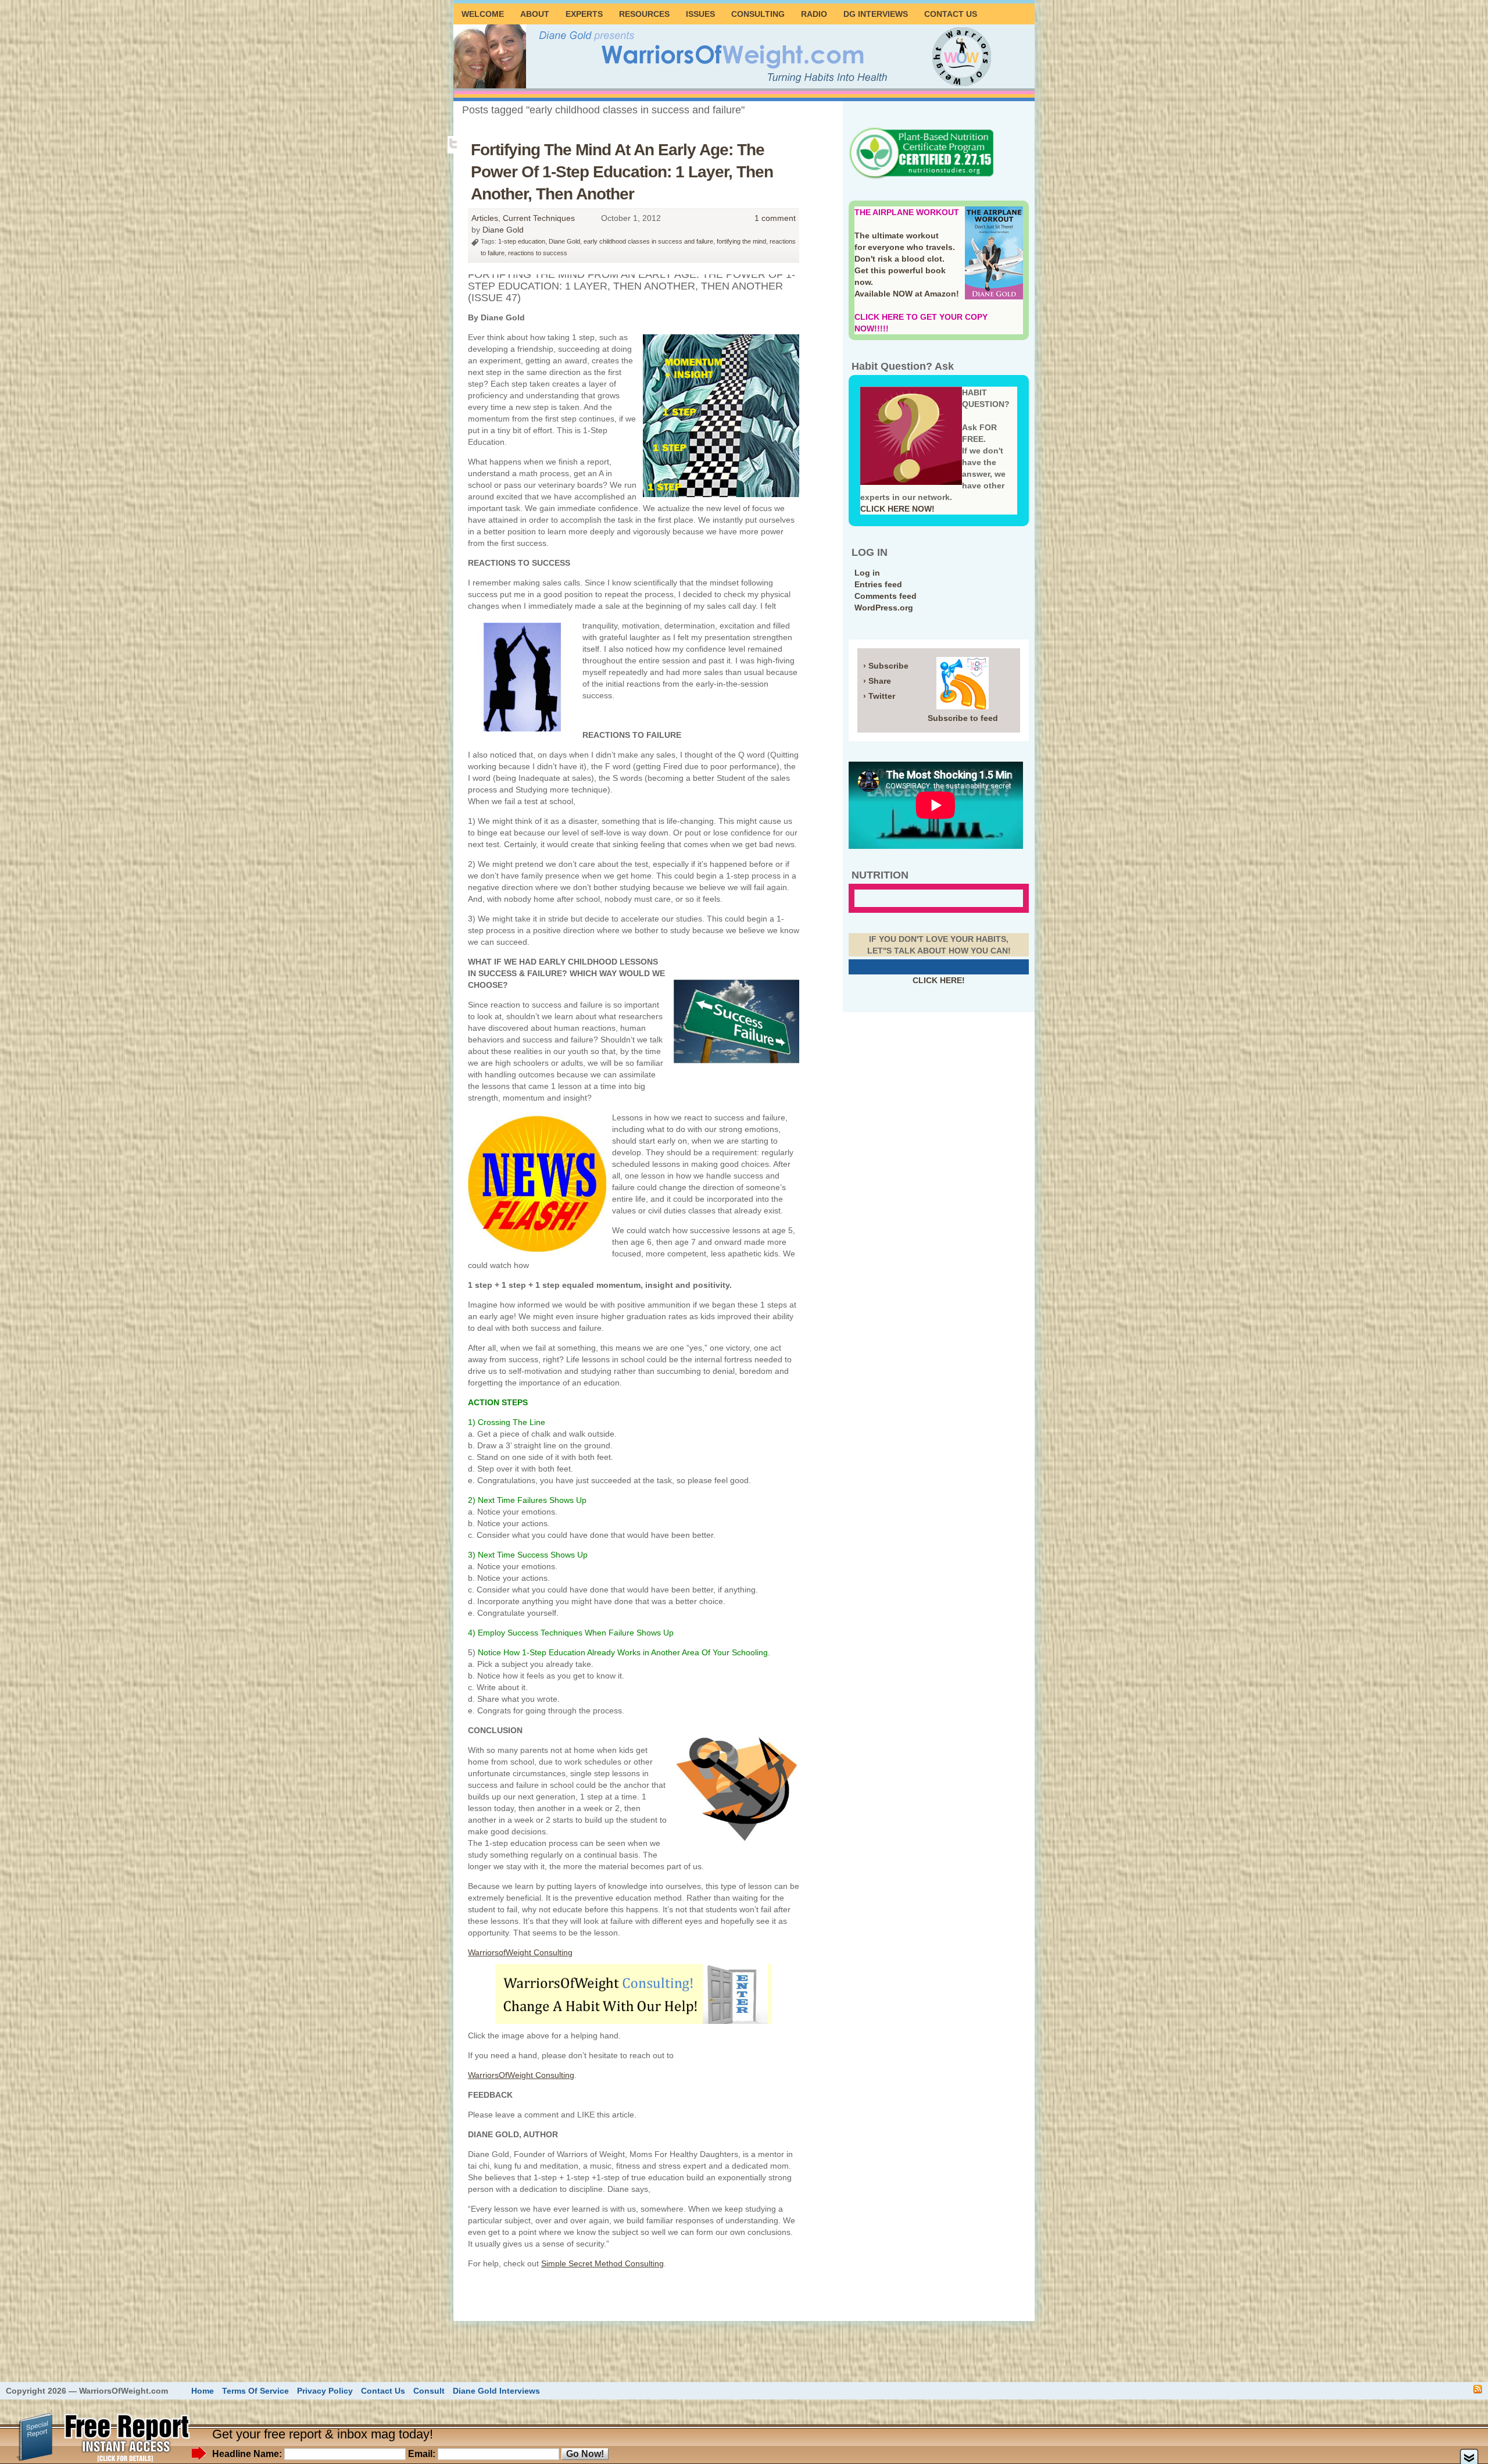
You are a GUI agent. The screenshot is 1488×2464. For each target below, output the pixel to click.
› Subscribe (886, 666)
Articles (485, 218)
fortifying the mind (741, 241)
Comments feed (886, 596)
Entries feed (878, 584)
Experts (584, 14)
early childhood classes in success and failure (648, 241)
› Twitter (879, 696)
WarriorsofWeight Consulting (520, 1952)
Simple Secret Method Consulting (602, 2263)
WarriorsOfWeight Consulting (521, 2075)
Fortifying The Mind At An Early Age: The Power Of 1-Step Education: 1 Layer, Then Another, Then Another (622, 172)
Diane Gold (503, 230)
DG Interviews (876, 14)
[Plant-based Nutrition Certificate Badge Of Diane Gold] (921, 177)
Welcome (483, 14)
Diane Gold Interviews (496, 2391)
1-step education (522, 241)
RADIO (814, 14)
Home (203, 2391)
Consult (429, 2391)
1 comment (775, 218)
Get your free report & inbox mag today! (323, 2434)
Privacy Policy (325, 2391)
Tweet (454, 144)
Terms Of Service (255, 2391)
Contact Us (951, 14)
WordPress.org (884, 608)
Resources (644, 14)
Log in (867, 573)
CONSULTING (758, 14)
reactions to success (538, 253)
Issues (700, 14)
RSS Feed (1478, 2389)
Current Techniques (539, 218)
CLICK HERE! (939, 980)
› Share (877, 681)
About (535, 14)
